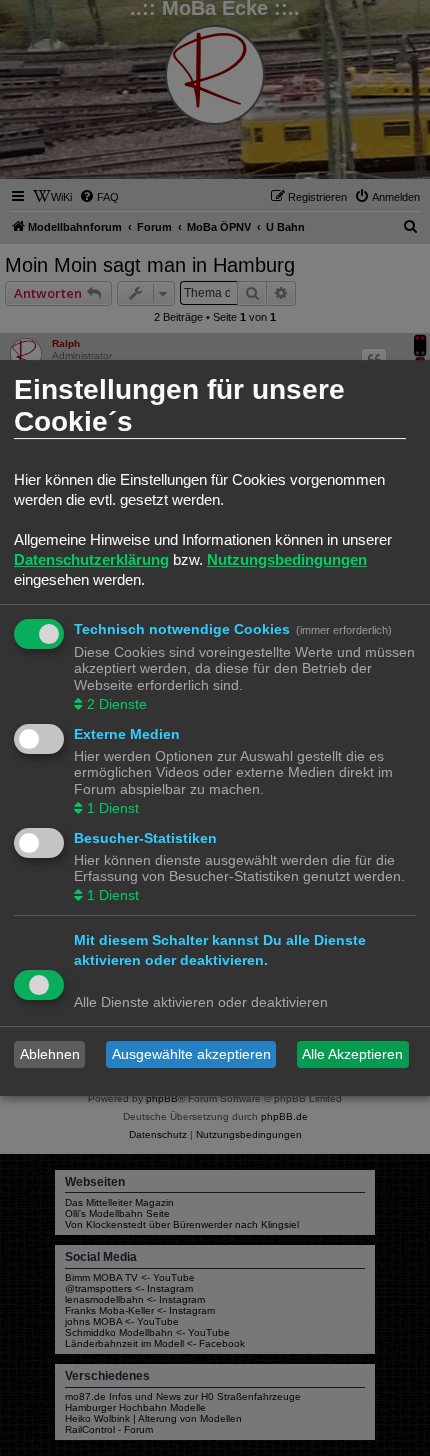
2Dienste (117, 704)
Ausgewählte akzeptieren (191, 1054)
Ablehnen (50, 1054)
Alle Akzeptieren (352, 1054)
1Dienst (113, 808)
